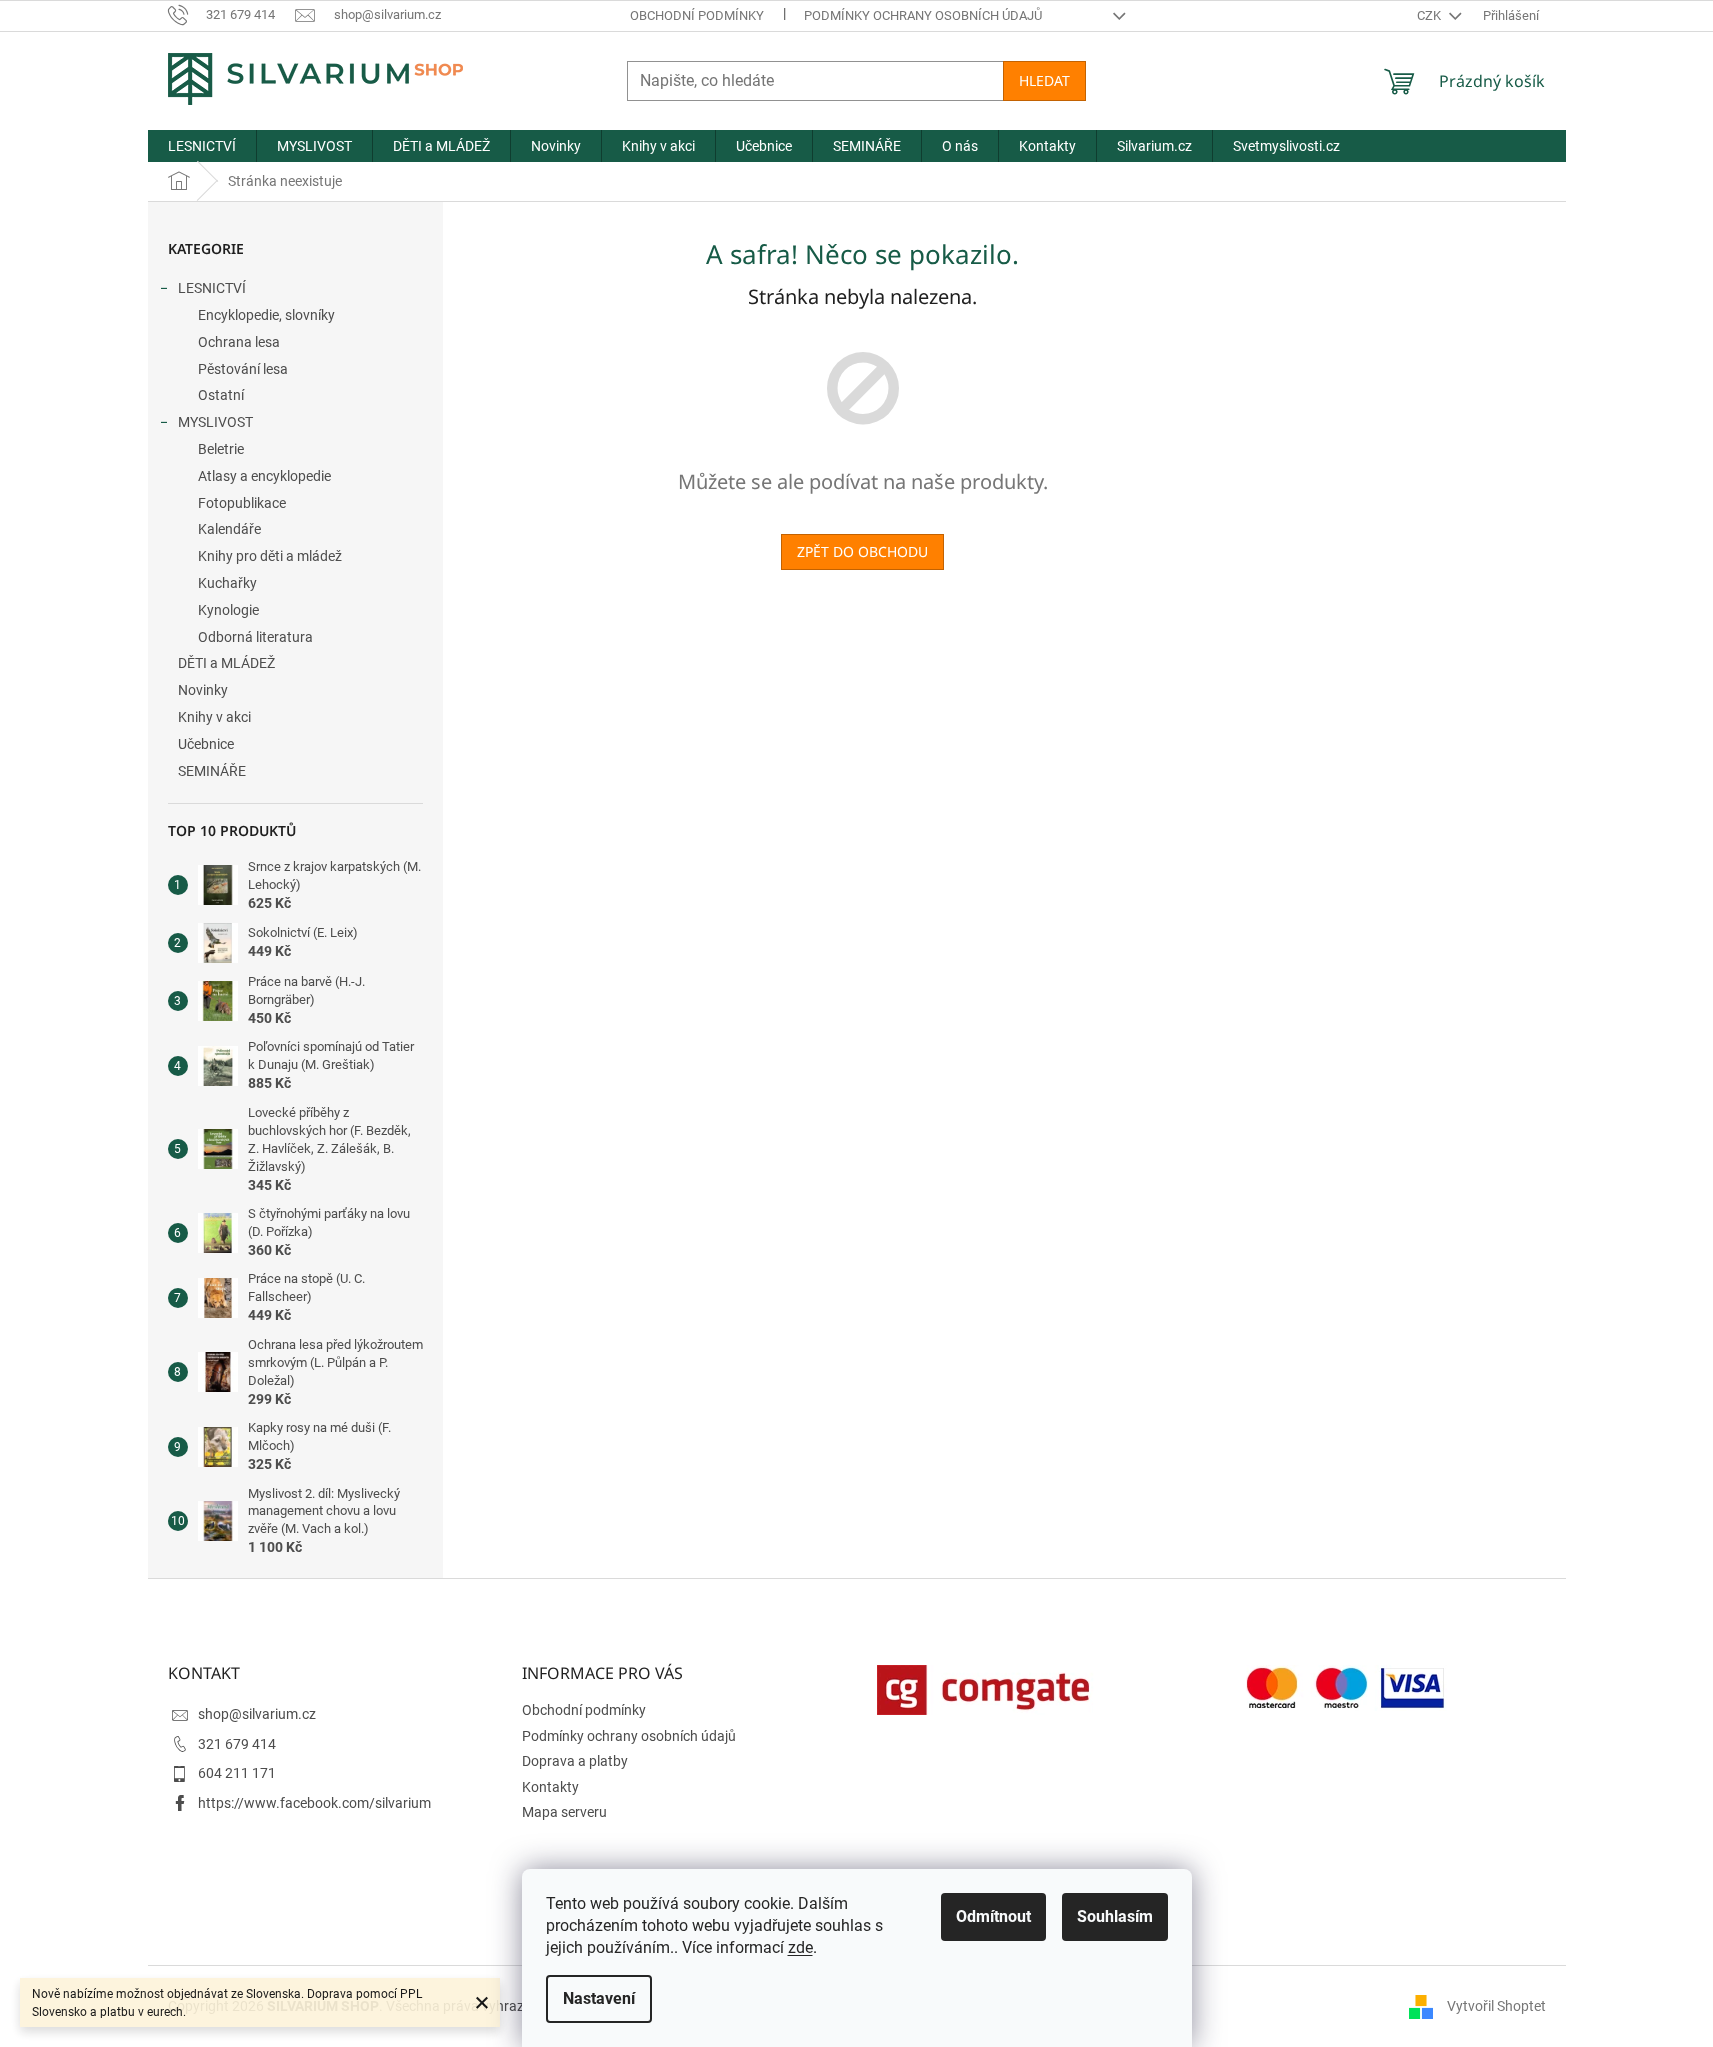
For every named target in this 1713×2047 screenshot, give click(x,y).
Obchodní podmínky (697, 15)
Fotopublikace (242, 503)
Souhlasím (1115, 1916)
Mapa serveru (564, 1812)
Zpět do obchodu (862, 551)
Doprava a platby (575, 1761)
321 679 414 (237, 1744)
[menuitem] (202, 146)
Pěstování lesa (243, 369)
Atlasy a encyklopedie (264, 476)
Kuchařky (227, 583)
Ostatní (221, 395)
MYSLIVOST (215, 422)
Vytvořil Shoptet (1496, 2006)
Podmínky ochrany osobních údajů (923, 15)
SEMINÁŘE (212, 771)
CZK (1430, 15)
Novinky (203, 690)
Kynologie (228, 610)
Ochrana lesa (239, 342)
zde (800, 1947)
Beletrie (221, 449)
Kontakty (550, 1787)
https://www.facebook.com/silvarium (314, 1803)
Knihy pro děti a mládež (270, 556)
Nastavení (599, 1998)
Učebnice (206, 744)
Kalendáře (229, 529)
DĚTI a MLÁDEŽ (226, 663)
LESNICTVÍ (212, 288)
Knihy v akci (214, 717)
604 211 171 (237, 1773)
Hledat (1044, 80)
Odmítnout (993, 1916)
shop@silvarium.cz (257, 1714)
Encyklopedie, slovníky (266, 315)
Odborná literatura (255, 637)
